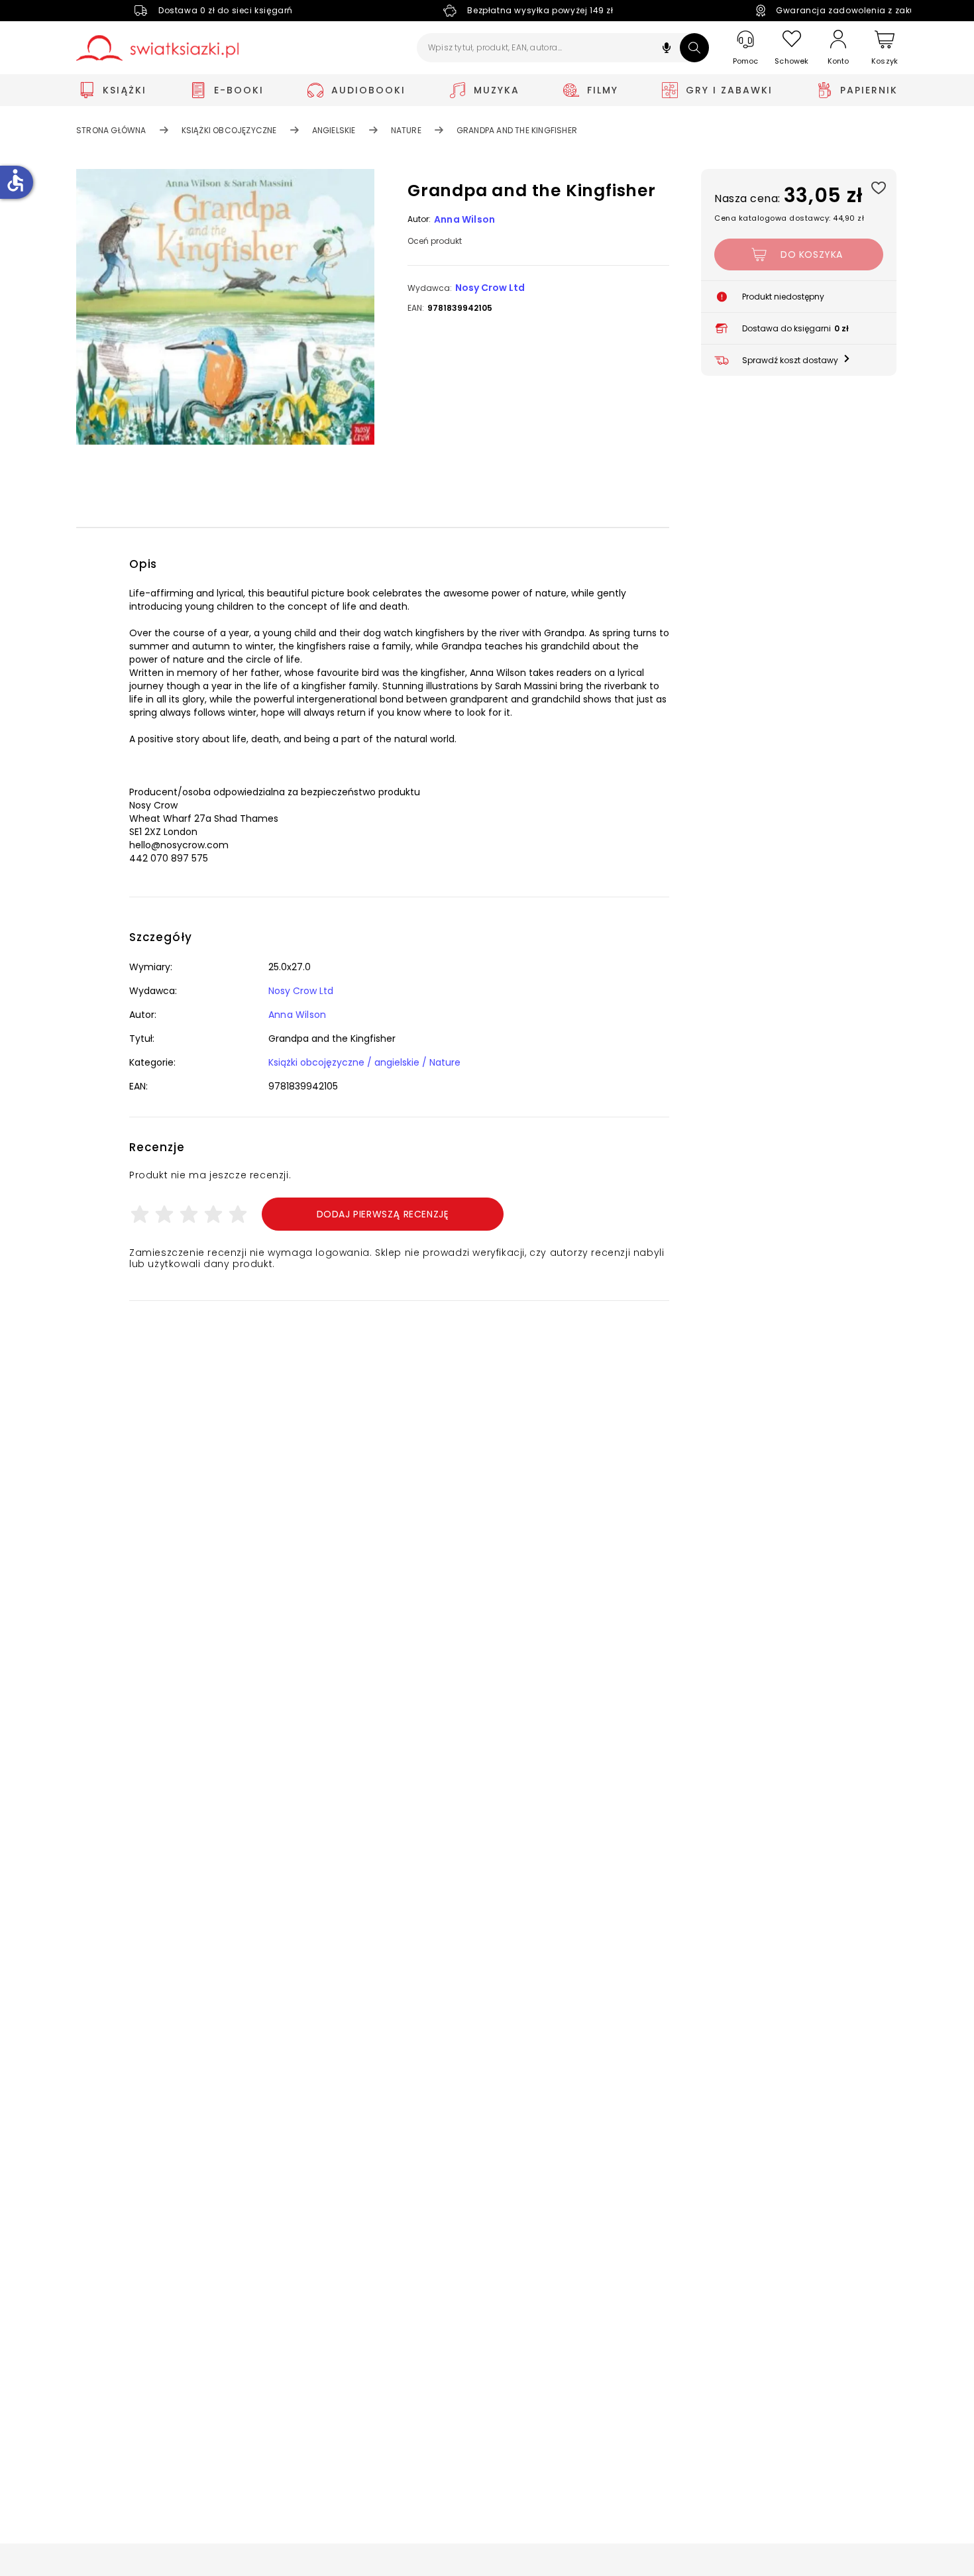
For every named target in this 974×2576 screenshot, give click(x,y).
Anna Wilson (464, 219)
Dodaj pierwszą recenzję (383, 1214)
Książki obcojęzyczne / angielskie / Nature (364, 1062)
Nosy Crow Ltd (490, 288)
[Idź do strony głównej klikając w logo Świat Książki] (157, 48)
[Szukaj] (694, 48)
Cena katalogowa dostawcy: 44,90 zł (789, 218)
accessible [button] (15, 180)
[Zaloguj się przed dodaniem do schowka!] (878, 187)
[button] (667, 49)
